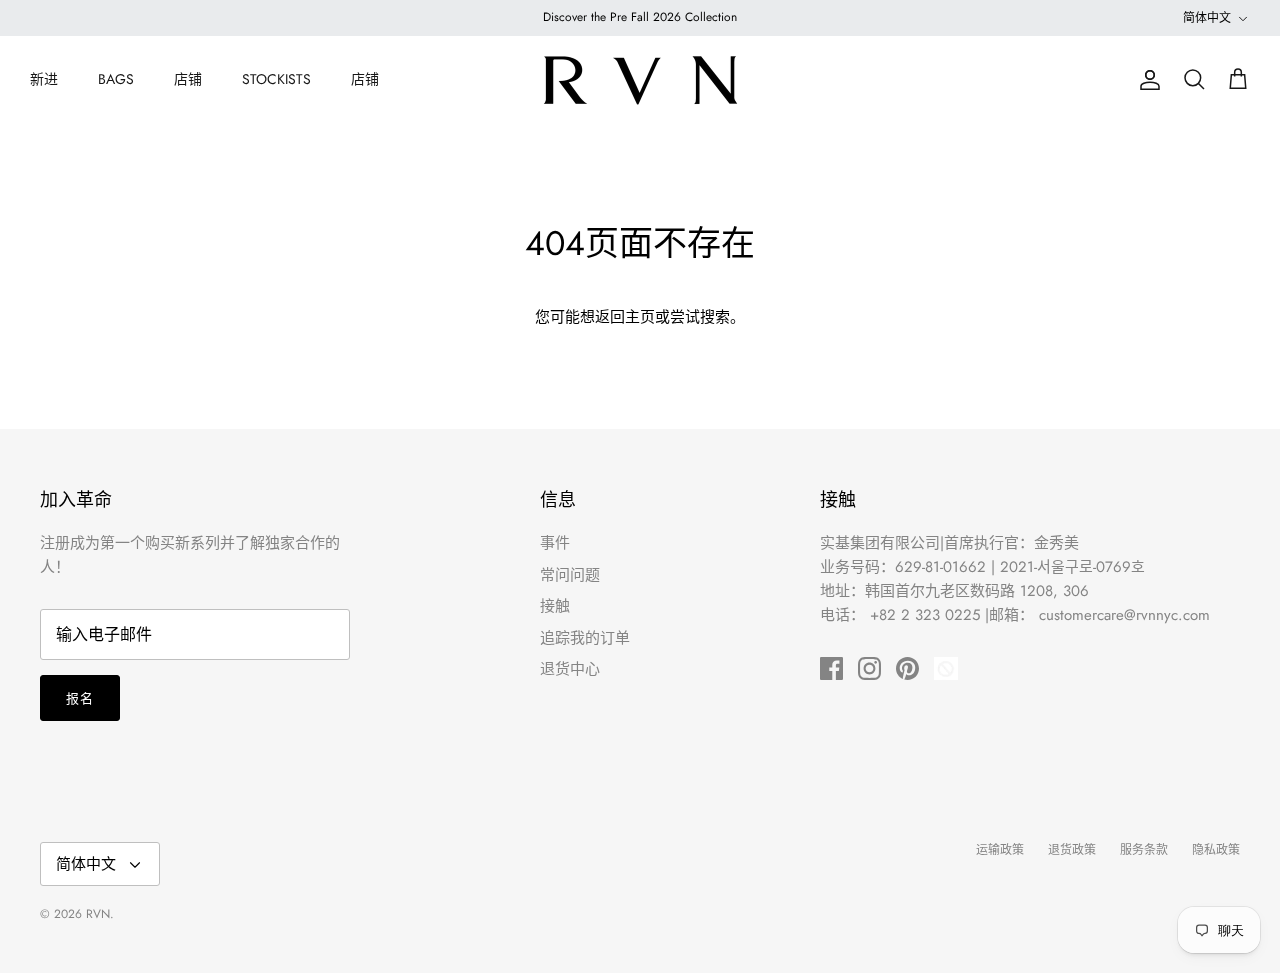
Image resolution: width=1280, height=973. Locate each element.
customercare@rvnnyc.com (1124, 615)
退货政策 (1072, 850)
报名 (80, 698)
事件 (555, 543)
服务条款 (1144, 850)
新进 (44, 79)
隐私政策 (1216, 850)
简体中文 (1207, 18)
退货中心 (570, 669)
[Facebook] (831, 668)
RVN (98, 914)
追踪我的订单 (585, 638)
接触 (555, 606)
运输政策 (1000, 850)
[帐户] (1146, 80)
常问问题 (570, 575)
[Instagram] (869, 668)
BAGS (116, 79)
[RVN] (640, 80)
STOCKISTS (276, 79)
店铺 (188, 79)
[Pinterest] (907, 668)
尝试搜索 (700, 317)
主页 (640, 317)
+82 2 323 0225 (925, 615)
